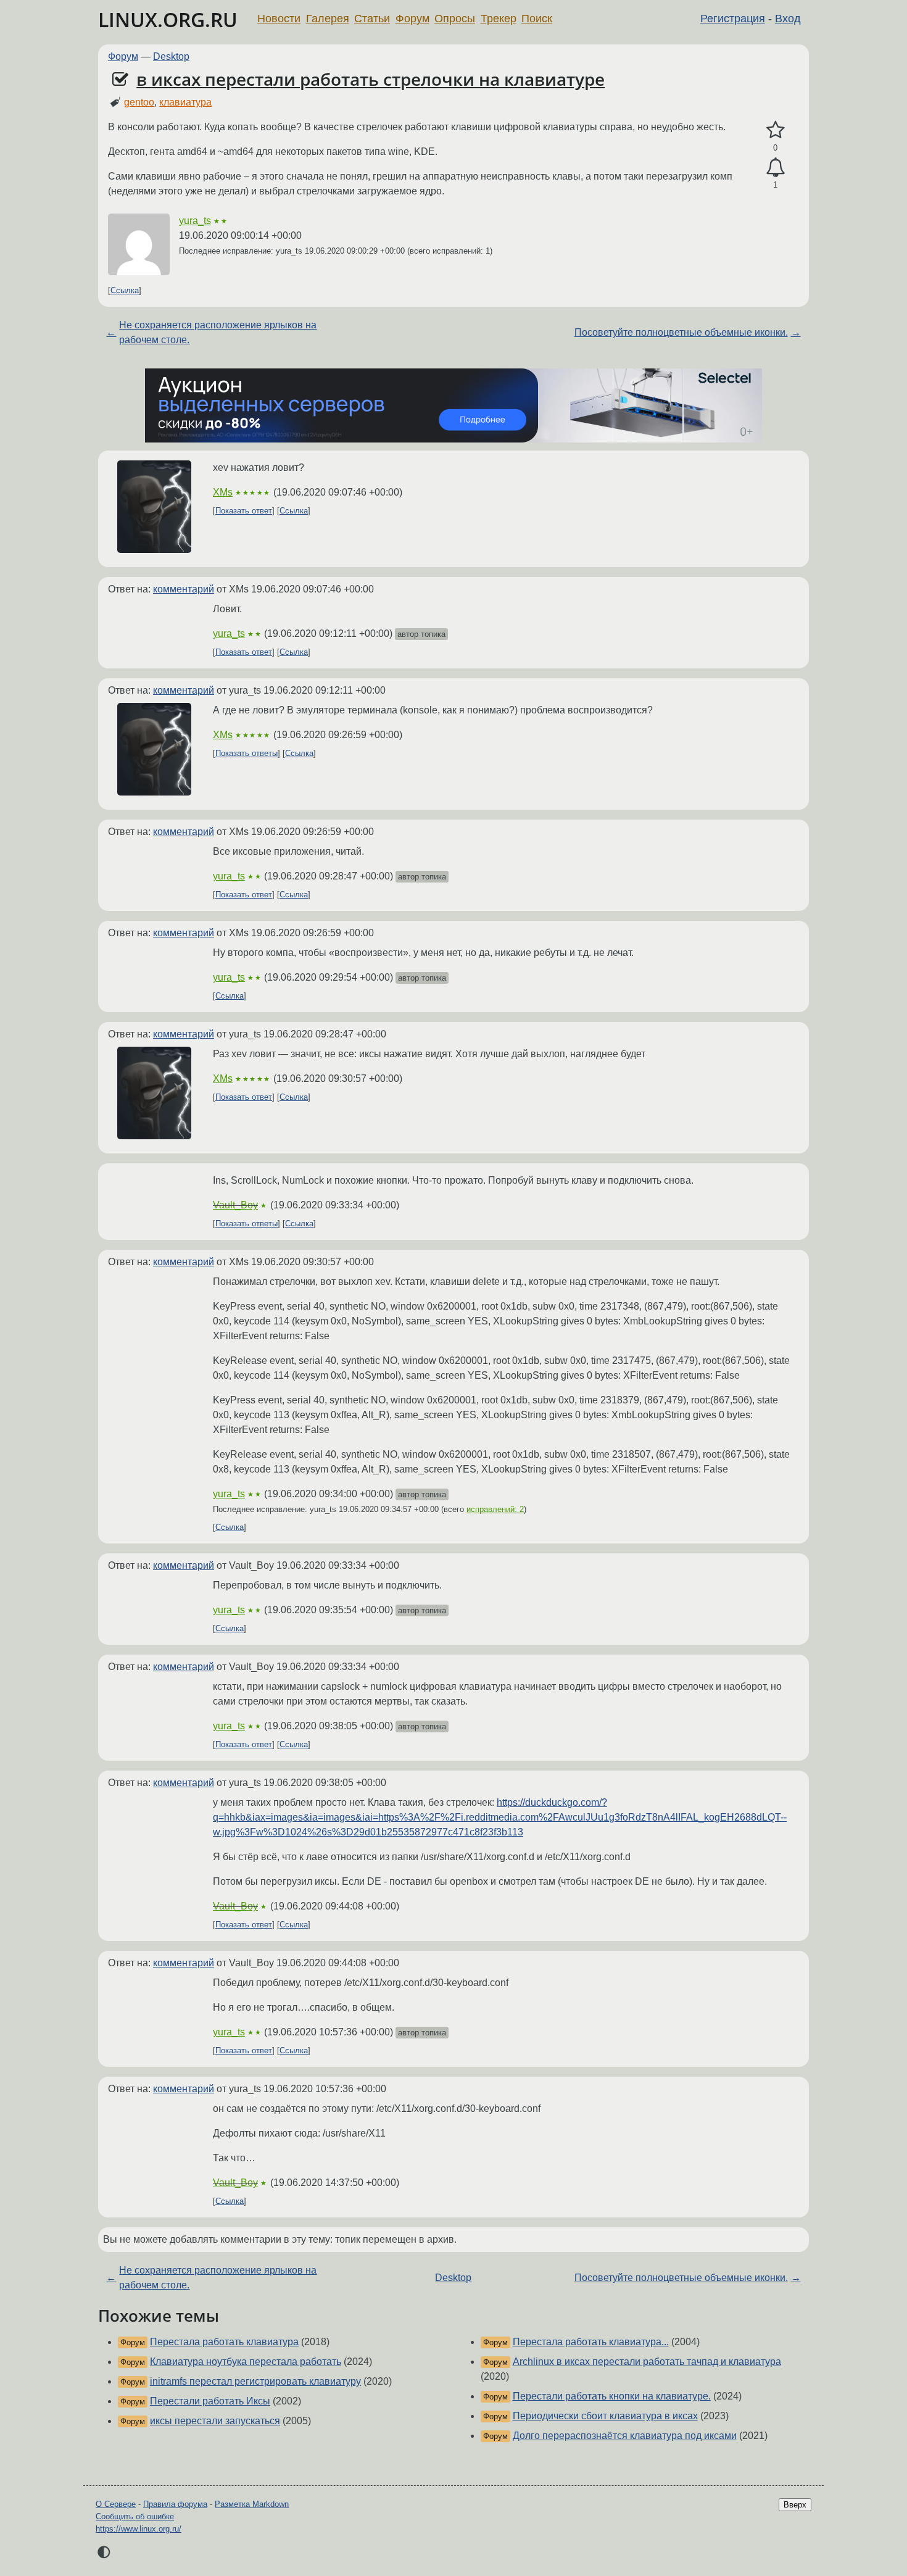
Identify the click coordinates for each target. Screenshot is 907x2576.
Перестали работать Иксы (210, 2401)
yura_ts (195, 221)
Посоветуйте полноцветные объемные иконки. (681, 332)
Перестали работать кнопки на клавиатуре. (612, 2396)
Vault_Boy (235, 1205)
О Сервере (116, 2504)
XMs (223, 492)
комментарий (184, 589)
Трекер (499, 19)
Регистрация (733, 19)
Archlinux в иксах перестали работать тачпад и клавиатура (647, 2362)
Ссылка (125, 290)
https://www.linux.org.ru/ (139, 2529)
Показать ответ (244, 511)
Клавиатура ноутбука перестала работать (246, 2362)
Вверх (795, 2505)
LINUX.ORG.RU (168, 19)
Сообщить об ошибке (135, 2516)
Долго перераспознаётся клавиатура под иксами (625, 2436)
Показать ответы (246, 753)
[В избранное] (775, 130)
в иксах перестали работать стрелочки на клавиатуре (371, 79)
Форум (412, 19)
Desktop (171, 56)
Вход (788, 19)
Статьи (372, 19)
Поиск (537, 19)
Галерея (328, 19)
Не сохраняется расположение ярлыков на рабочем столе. (218, 332)
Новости (279, 19)
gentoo (139, 102)
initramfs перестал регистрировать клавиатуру (255, 2381)
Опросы (455, 19)
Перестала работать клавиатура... (591, 2342)
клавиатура (185, 102)
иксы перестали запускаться (215, 2421)
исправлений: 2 (495, 1509)
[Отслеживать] (775, 168)
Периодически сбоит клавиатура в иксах (605, 2416)
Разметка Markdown (252, 2504)
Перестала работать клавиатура (224, 2342)
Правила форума (175, 2504)
